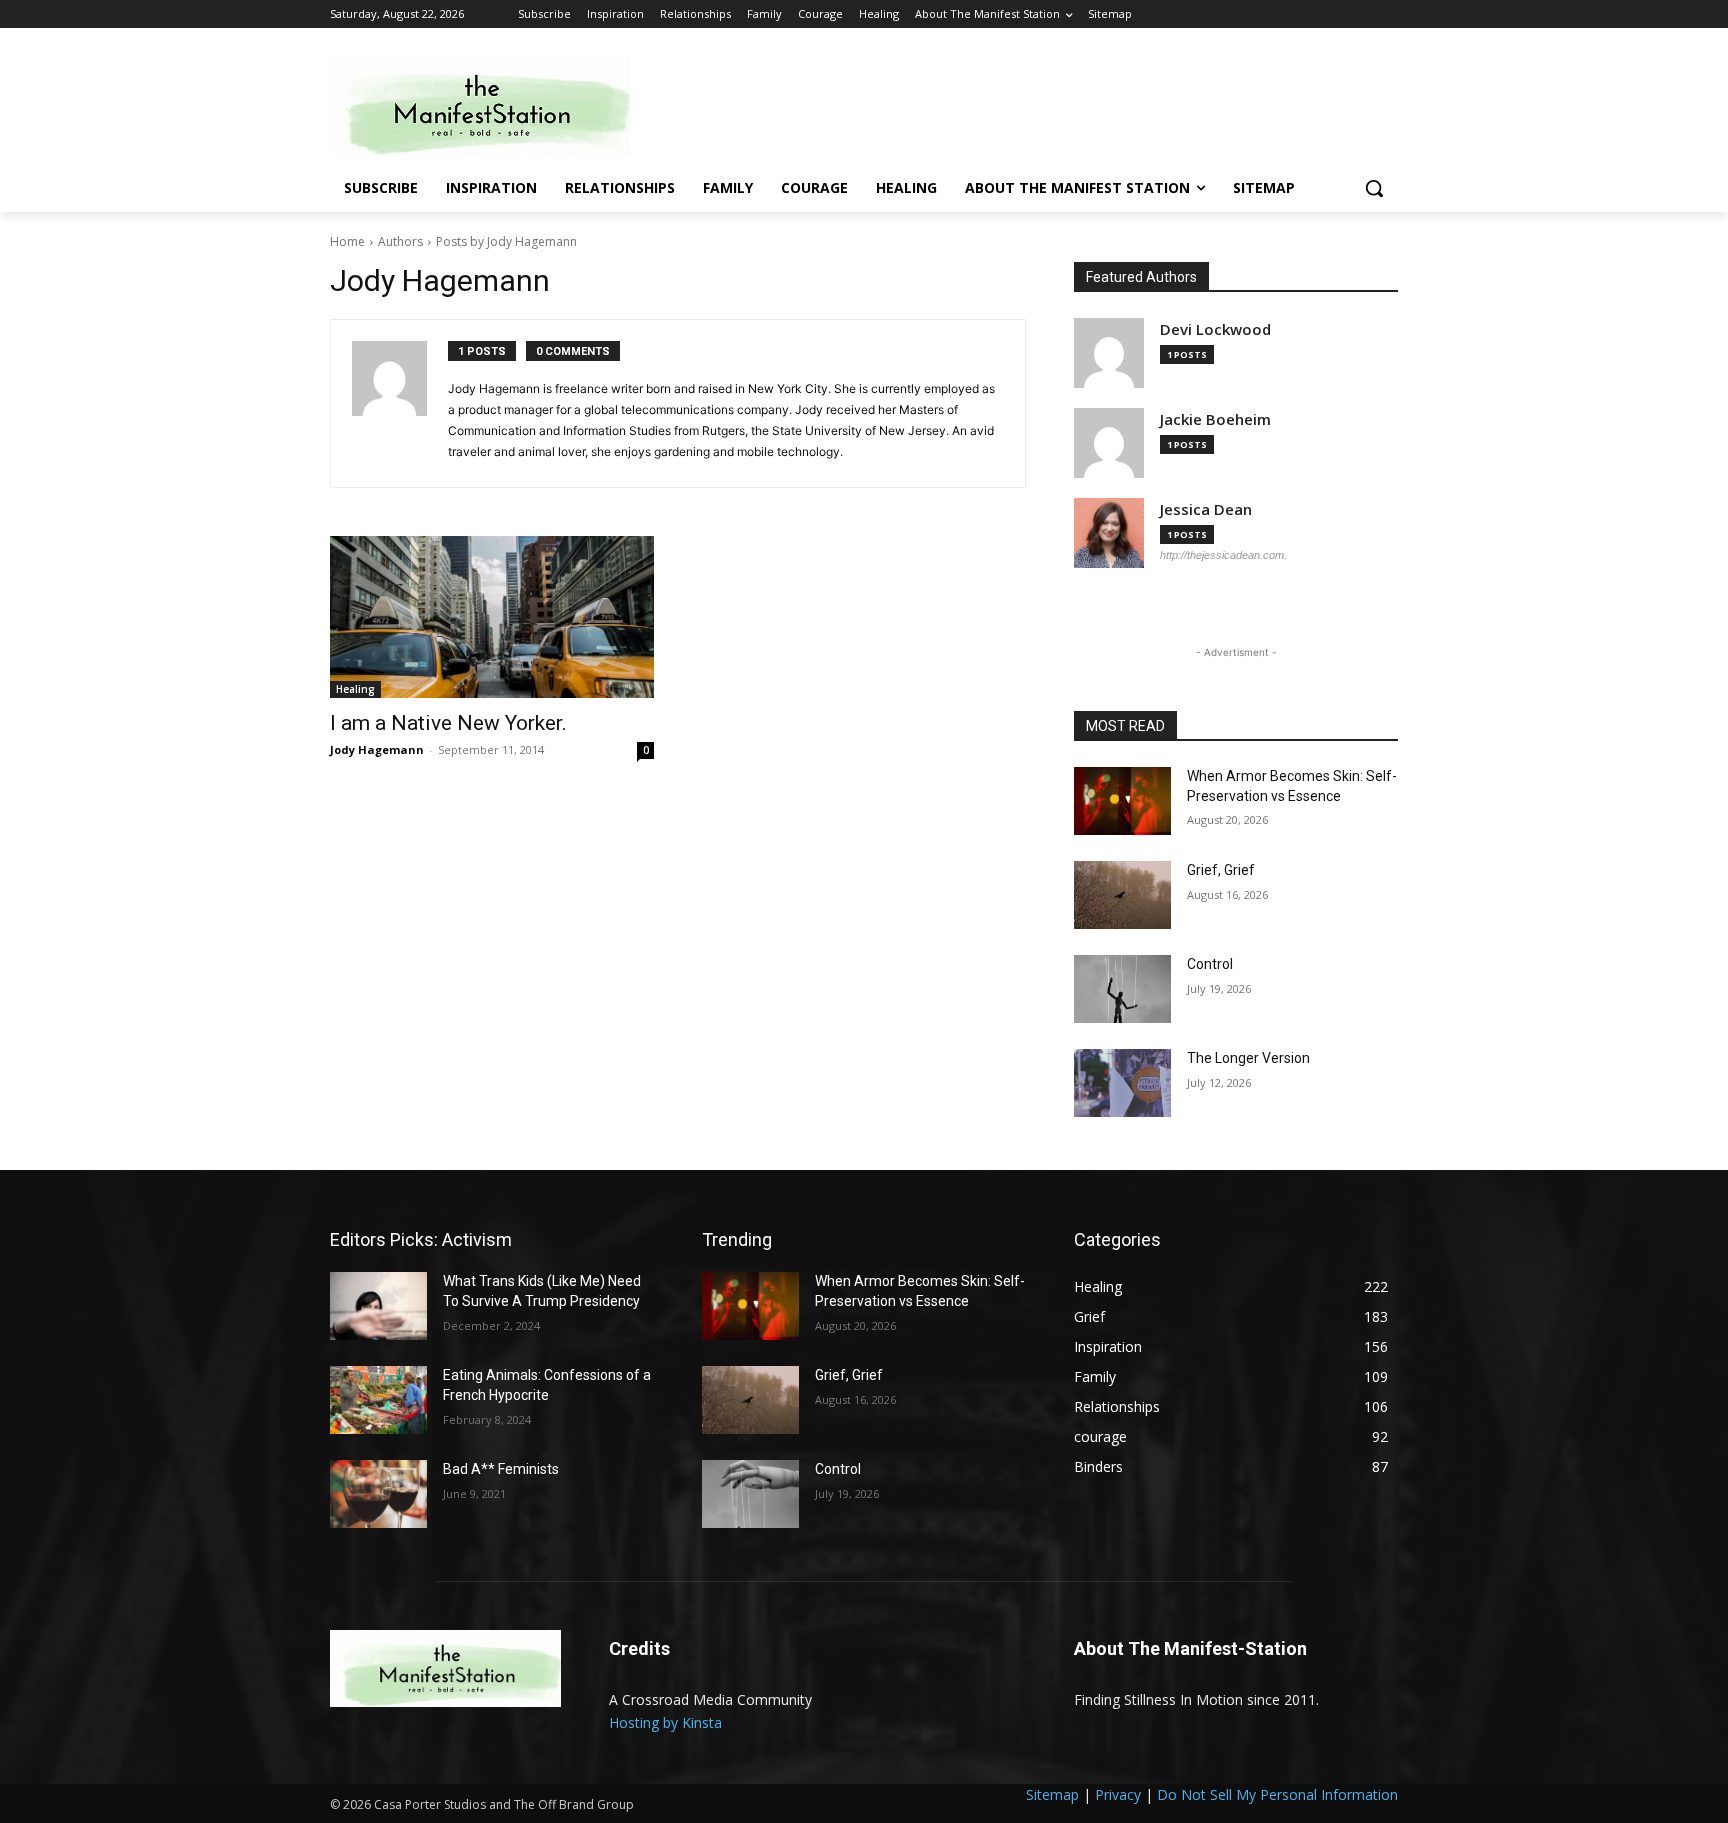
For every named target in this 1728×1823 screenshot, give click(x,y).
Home (347, 241)
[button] (1374, 188)
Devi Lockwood (1215, 329)
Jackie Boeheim (1215, 419)
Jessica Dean (1206, 509)
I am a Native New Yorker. (448, 723)
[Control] (1122, 989)
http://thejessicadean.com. (1223, 555)
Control (1210, 964)
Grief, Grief (1221, 870)
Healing (355, 689)
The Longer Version (1248, 1058)
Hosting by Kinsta (665, 1722)
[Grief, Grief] (1122, 895)
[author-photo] (400, 403)
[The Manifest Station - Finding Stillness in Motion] (490, 105)
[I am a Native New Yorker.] (492, 617)
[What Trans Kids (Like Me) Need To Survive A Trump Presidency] (378, 1306)
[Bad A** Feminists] (378, 1494)
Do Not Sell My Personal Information (1277, 1794)
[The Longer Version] (1122, 1083)
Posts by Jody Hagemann (506, 241)
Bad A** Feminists (501, 1469)
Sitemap (1052, 1794)
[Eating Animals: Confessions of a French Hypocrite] (378, 1400)
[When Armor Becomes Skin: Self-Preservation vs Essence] (1122, 801)
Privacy (1118, 1794)
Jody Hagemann (377, 749)
